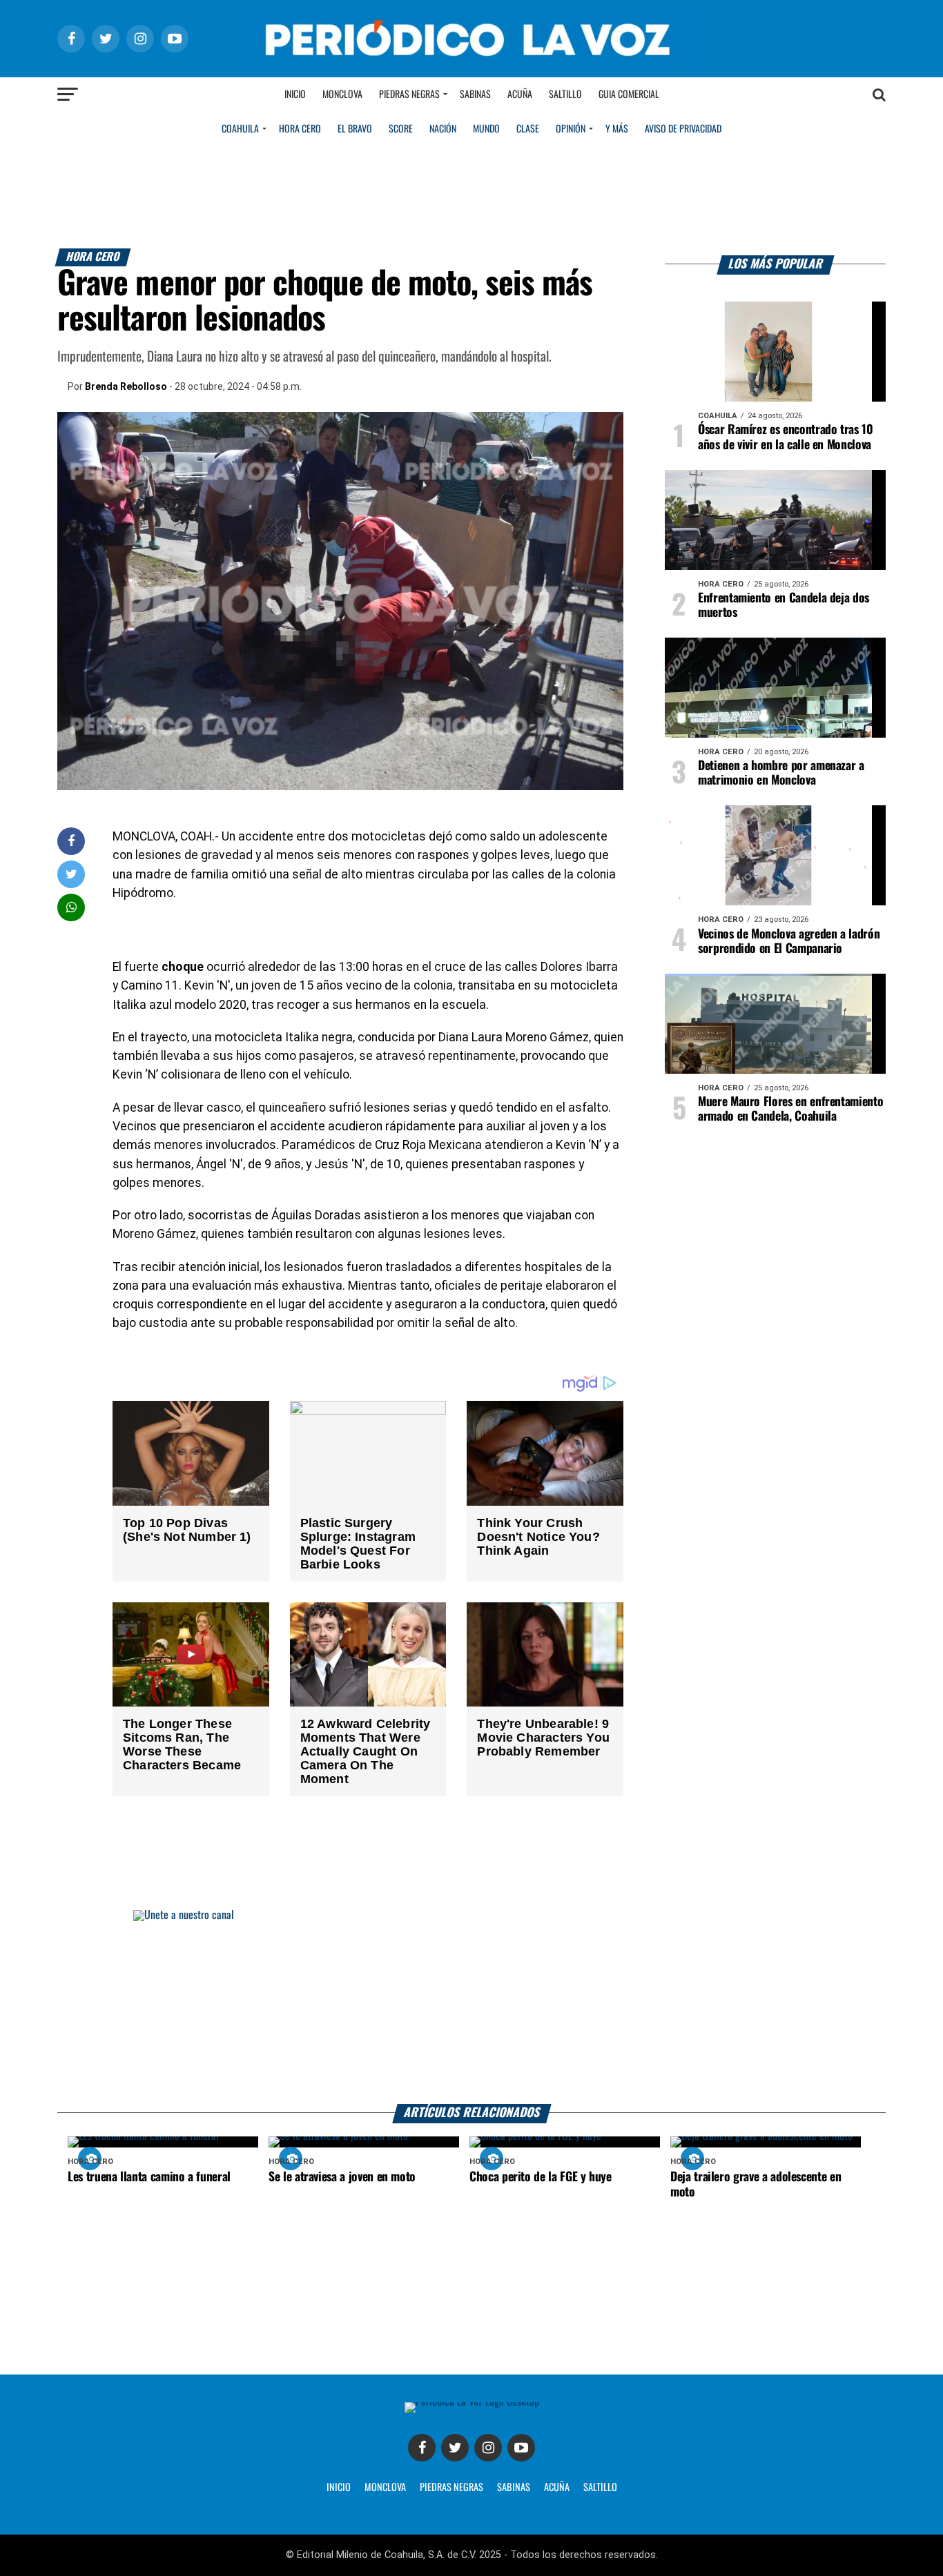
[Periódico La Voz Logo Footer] (472, 2402)
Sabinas (475, 95)
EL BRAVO (355, 129)
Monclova (342, 95)
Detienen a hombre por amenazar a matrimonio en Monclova (781, 773)
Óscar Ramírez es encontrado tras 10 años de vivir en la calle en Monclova (786, 437)
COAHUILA (240, 129)
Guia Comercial (629, 95)
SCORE (401, 129)
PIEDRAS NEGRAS (451, 2488)
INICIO (339, 2488)
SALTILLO (600, 2488)
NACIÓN (443, 129)
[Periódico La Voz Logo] (471, 63)
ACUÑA (557, 2488)
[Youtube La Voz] (521, 2448)
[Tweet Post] (71, 874)
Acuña (520, 95)
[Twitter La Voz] (455, 2448)
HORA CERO (300, 129)
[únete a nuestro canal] (471, 2007)
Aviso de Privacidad (683, 129)
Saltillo (565, 95)
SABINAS (514, 2488)
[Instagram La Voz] (488, 2448)
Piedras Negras (409, 95)
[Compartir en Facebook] (71, 841)
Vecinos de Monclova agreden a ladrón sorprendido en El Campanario (789, 942)
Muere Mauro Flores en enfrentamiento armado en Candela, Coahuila (790, 1109)
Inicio (295, 95)
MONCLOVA (385, 2488)
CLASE (528, 129)
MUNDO (486, 129)
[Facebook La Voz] (422, 2448)
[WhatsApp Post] (71, 907)
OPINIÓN (571, 129)
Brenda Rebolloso (126, 386)
